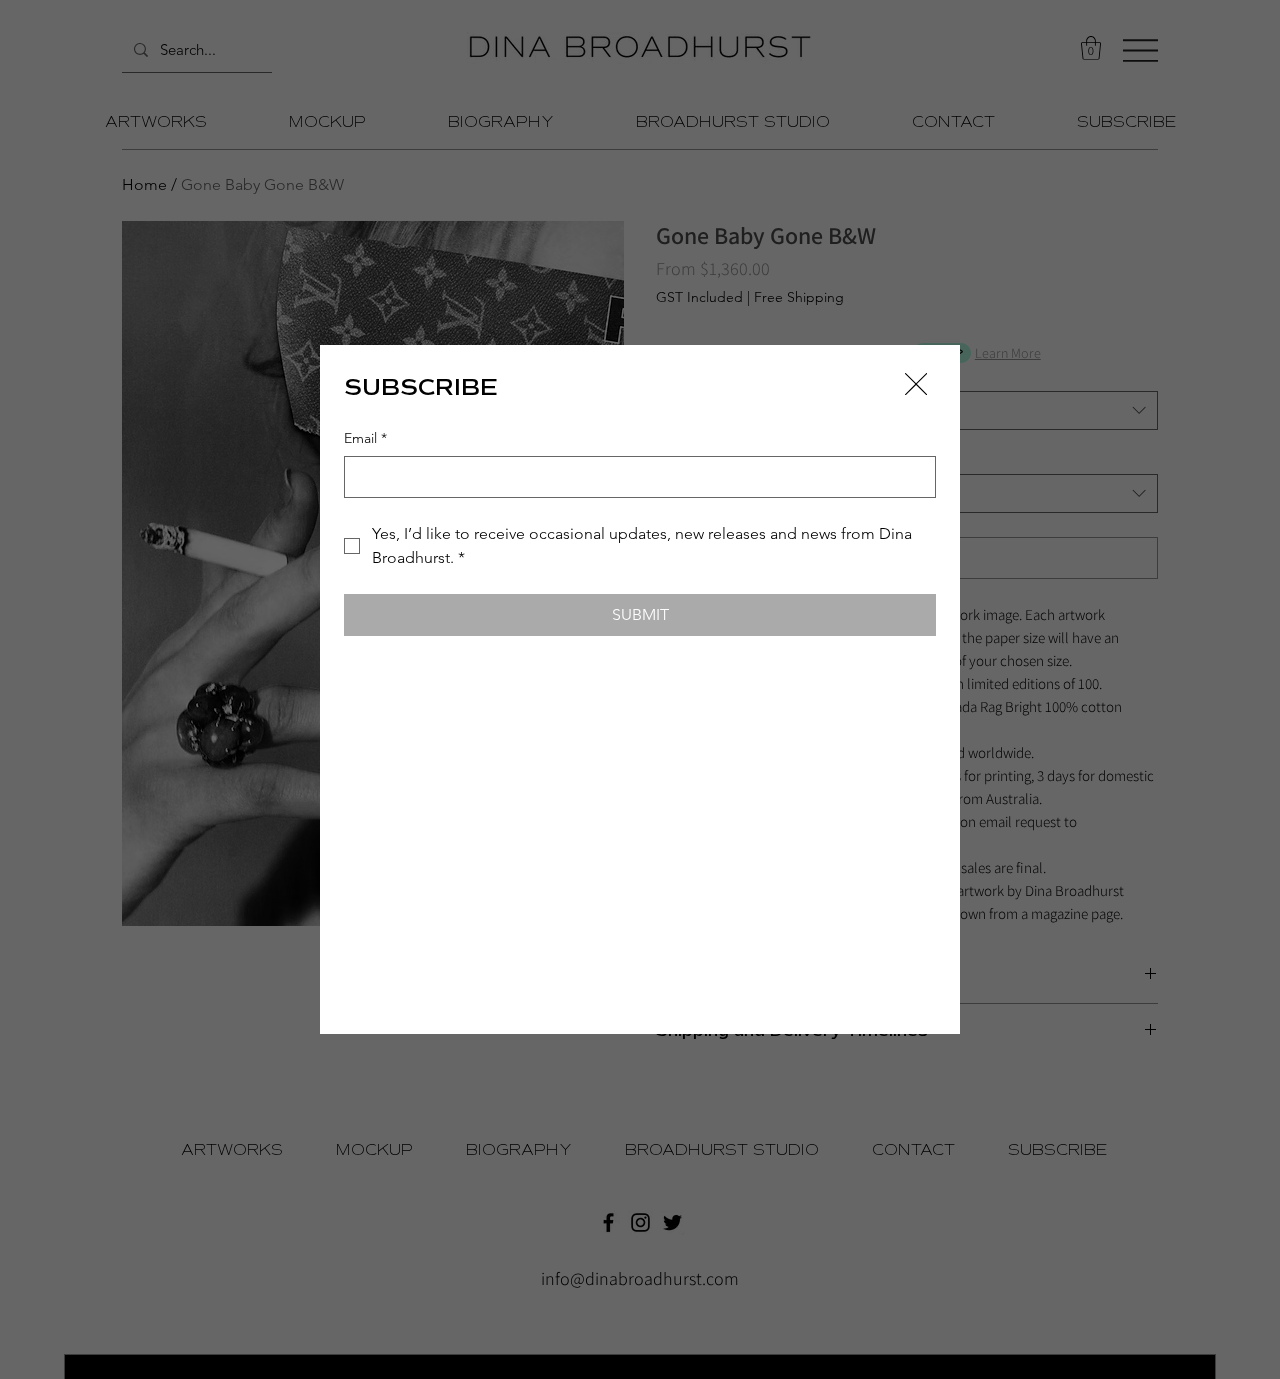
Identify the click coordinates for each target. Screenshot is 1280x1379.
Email (365, 438)
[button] (916, 385)
